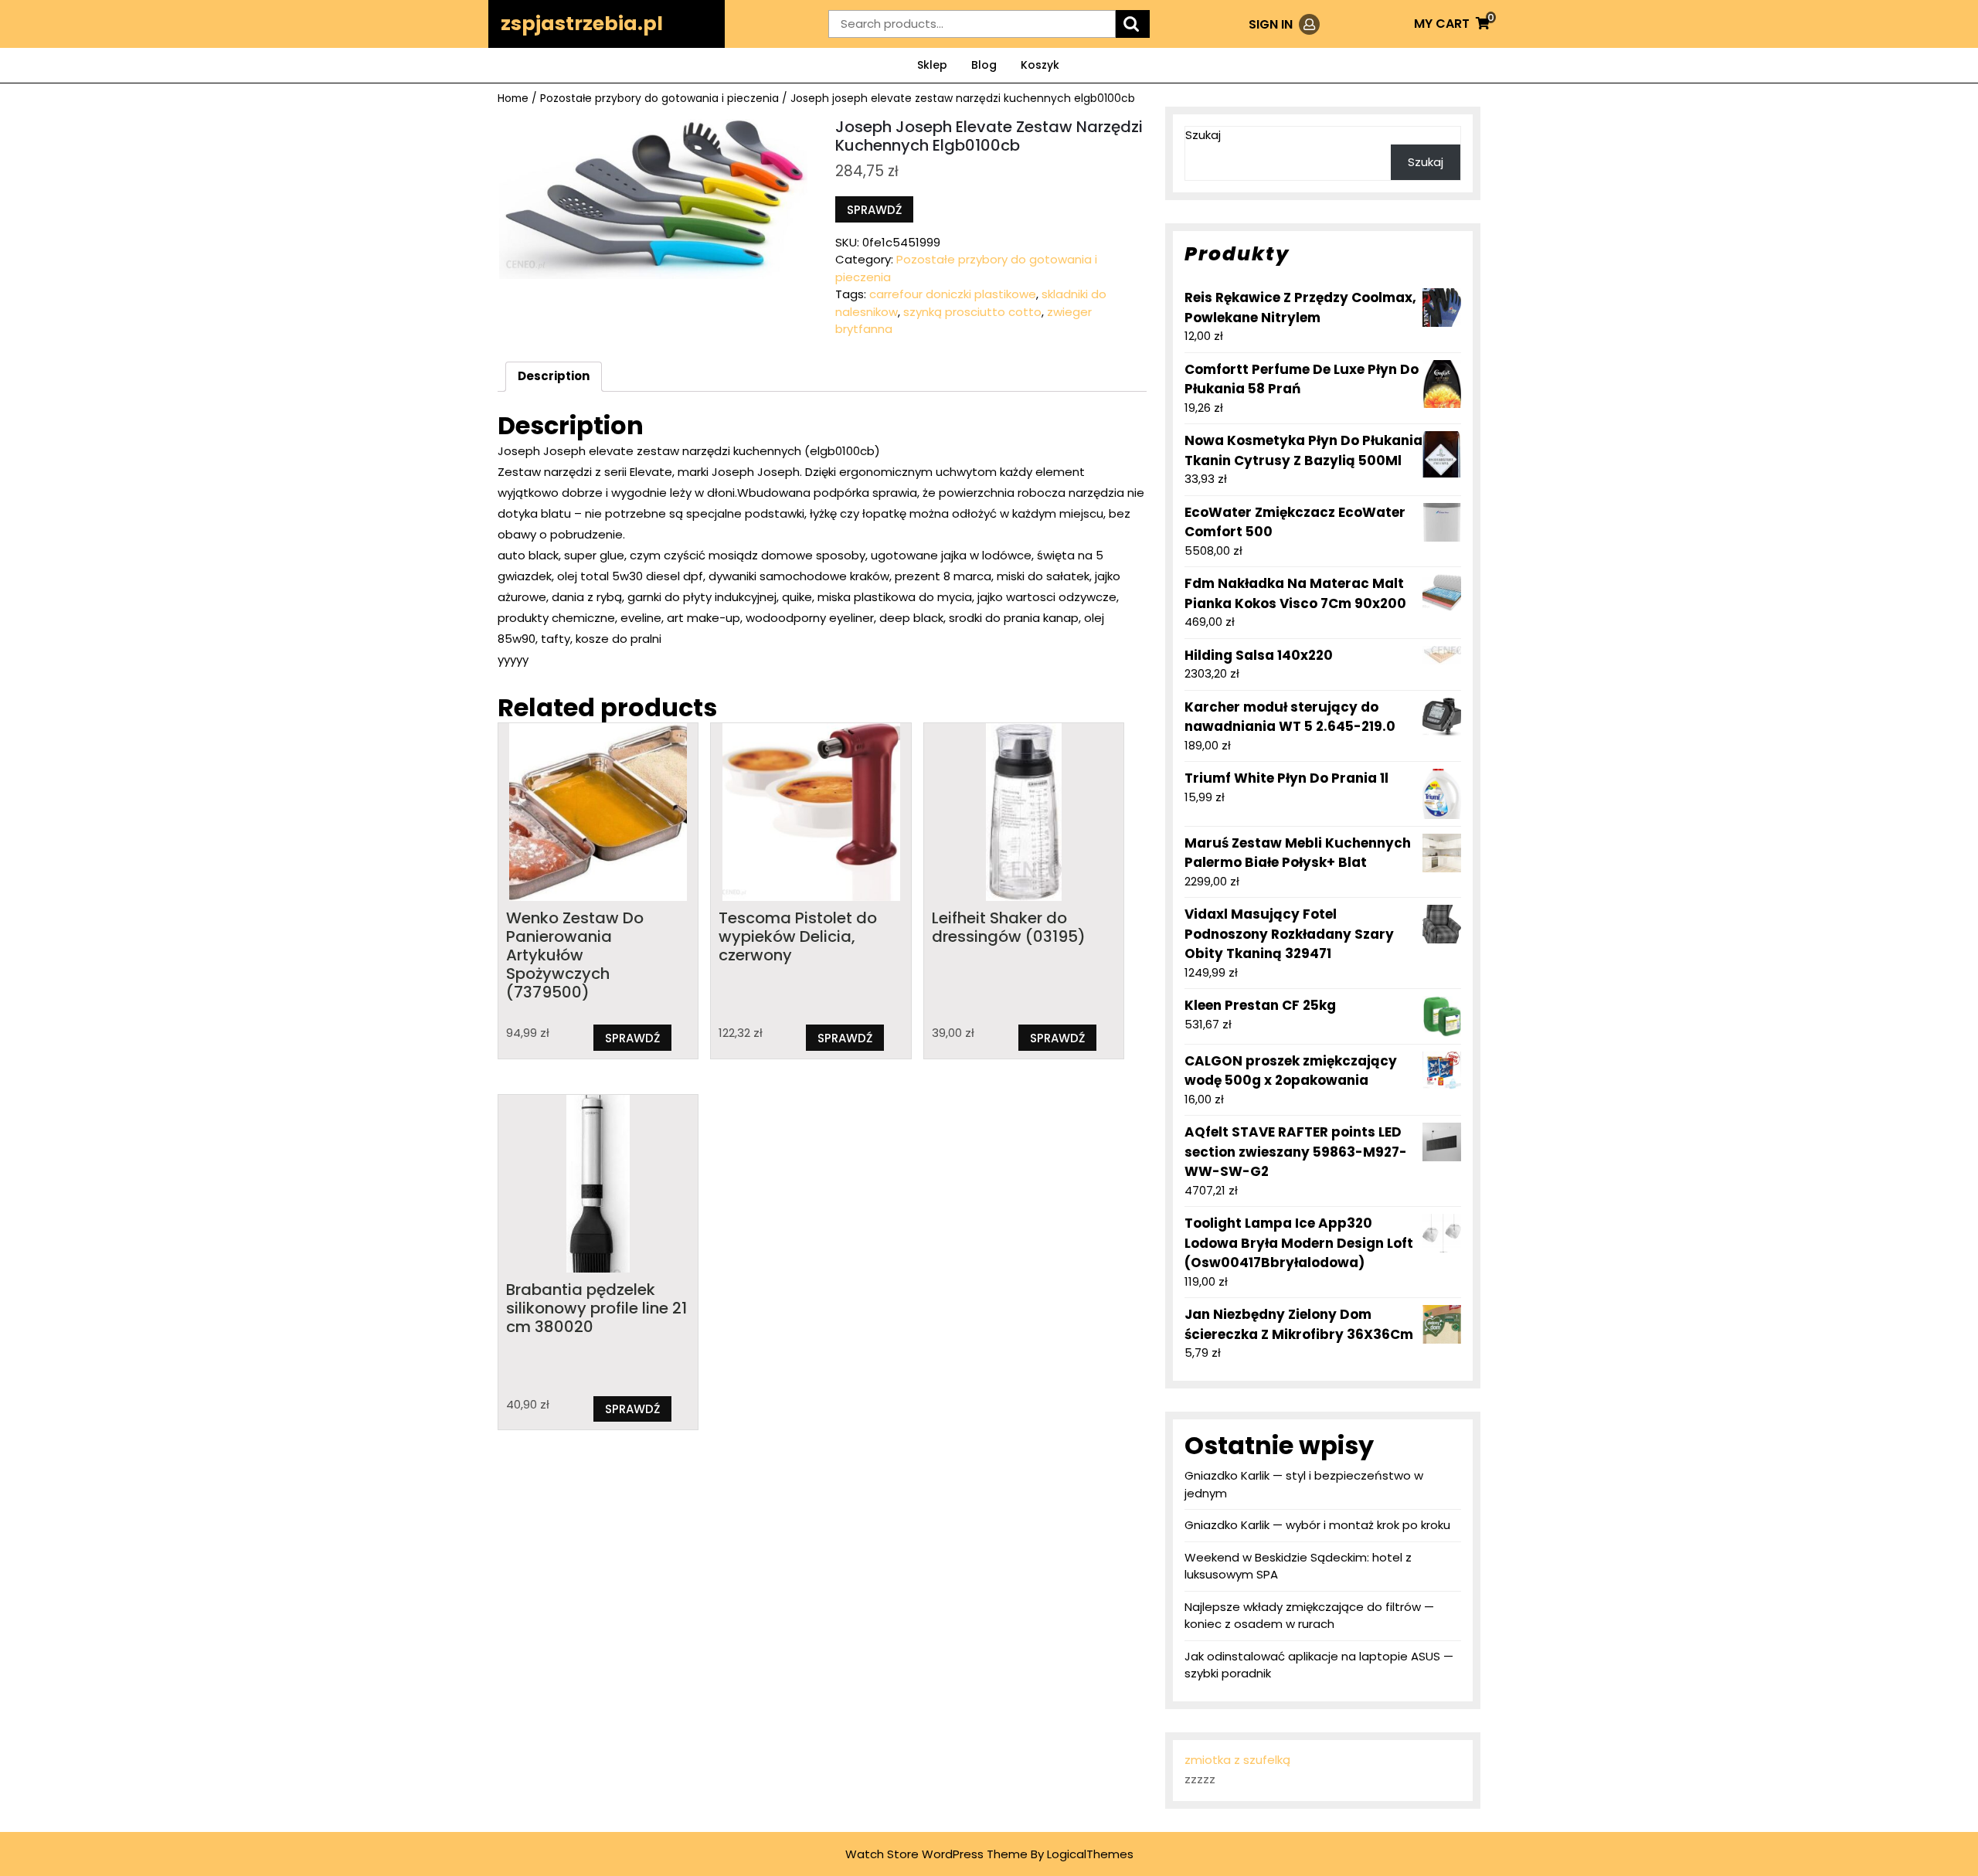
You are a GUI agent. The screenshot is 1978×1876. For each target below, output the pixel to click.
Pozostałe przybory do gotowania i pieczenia (659, 99)
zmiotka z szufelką (1237, 1760)
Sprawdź (874, 210)
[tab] (554, 377)
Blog (984, 65)
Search (1133, 24)
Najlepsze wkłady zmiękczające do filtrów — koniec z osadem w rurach (1309, 1616)
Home (513, 99)
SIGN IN (1284, 24)
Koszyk (1040, 65)
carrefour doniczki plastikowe (953, 294)
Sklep (932, 65)
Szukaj (1203, 135)
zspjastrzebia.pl (582, 24)
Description (554, 376)
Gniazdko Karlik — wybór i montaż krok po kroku (1317, 1525)
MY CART (1452, 24)
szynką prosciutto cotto (972, 312)
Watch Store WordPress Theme (936, 1854)
